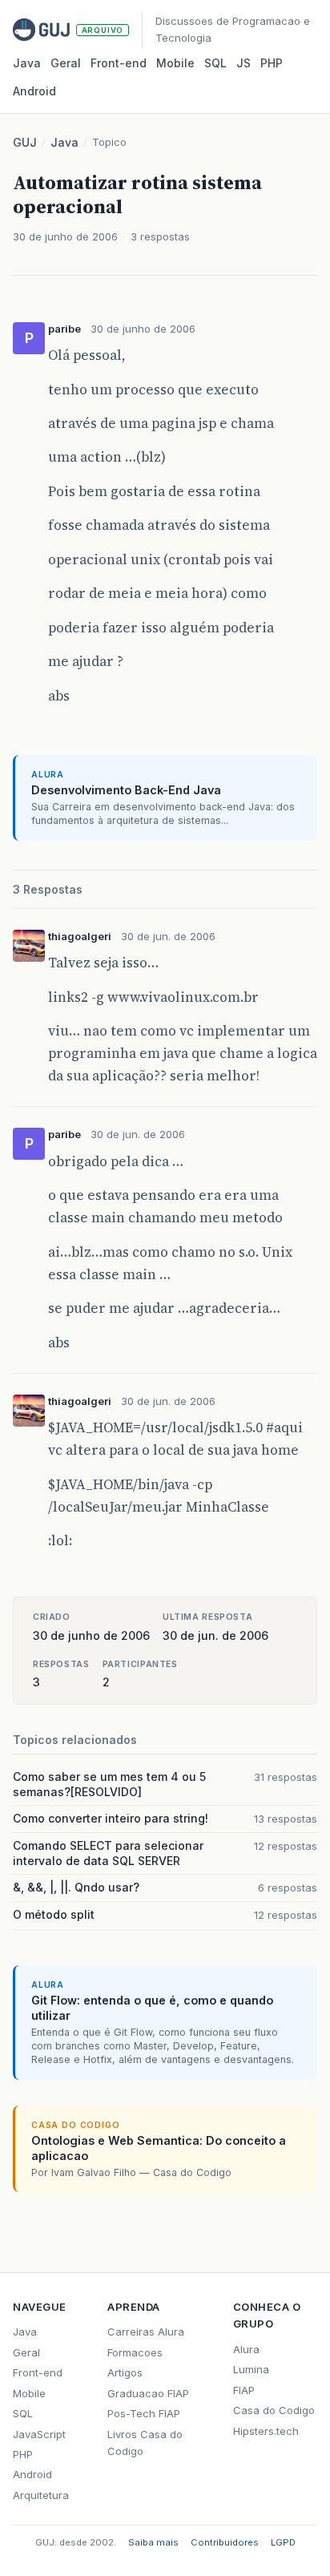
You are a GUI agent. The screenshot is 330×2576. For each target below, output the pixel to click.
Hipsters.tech (266, 2431)
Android (34, 91)
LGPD (283, 2542)
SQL (215, 63)
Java (27, 63)
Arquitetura (41, 2495)
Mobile (175, 63)
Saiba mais (153, 2542)
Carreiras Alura (146, 2332)
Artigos (125, 2372)
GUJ (25, 142)
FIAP (244, 2390)
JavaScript (39, 2434)
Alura (246, 2349)
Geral (66, 63)
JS (243, 63)
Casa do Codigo (274, 2410)
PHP (272, 63)
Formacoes (135, 2352)
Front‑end (119, 63)
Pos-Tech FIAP (144, 2413)
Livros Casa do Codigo (145, 2443)
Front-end (38, 2372)
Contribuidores (225, 2542)
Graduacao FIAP (148, 2393)
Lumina (251, 2369)
